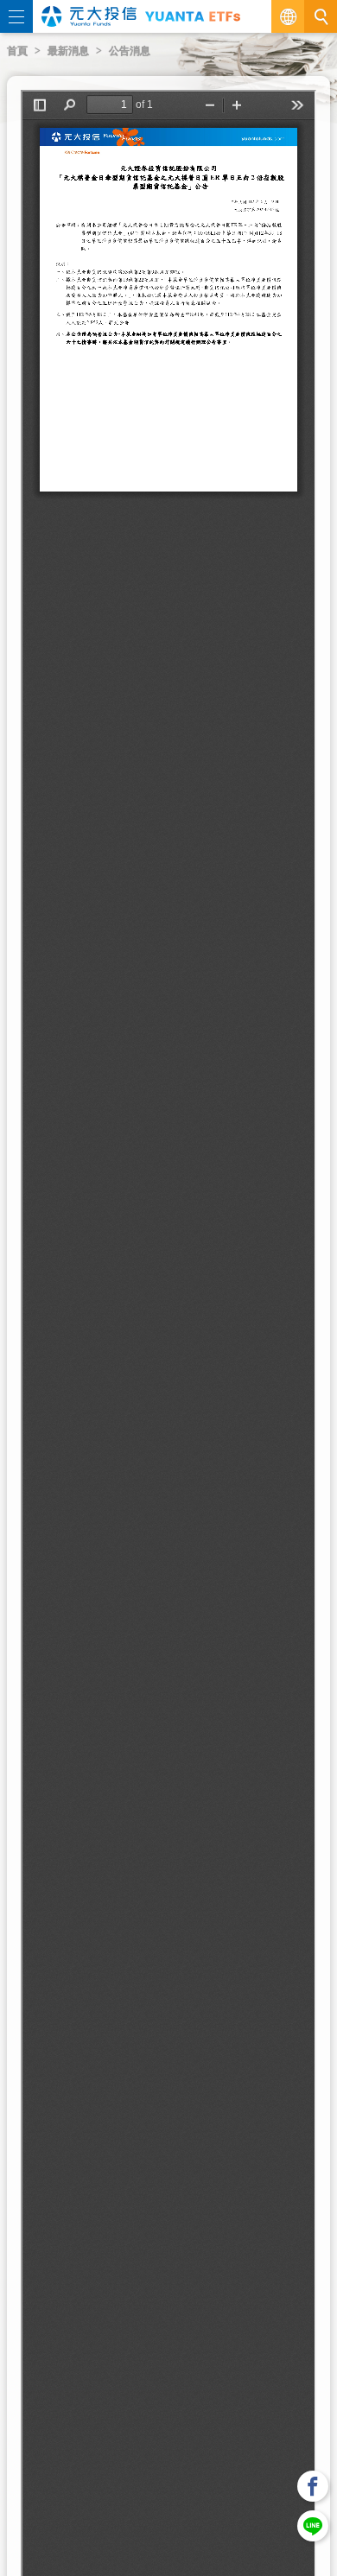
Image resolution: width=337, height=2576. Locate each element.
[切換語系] (288, 16)
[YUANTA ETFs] (193, 16)
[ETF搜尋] (321, 16)
